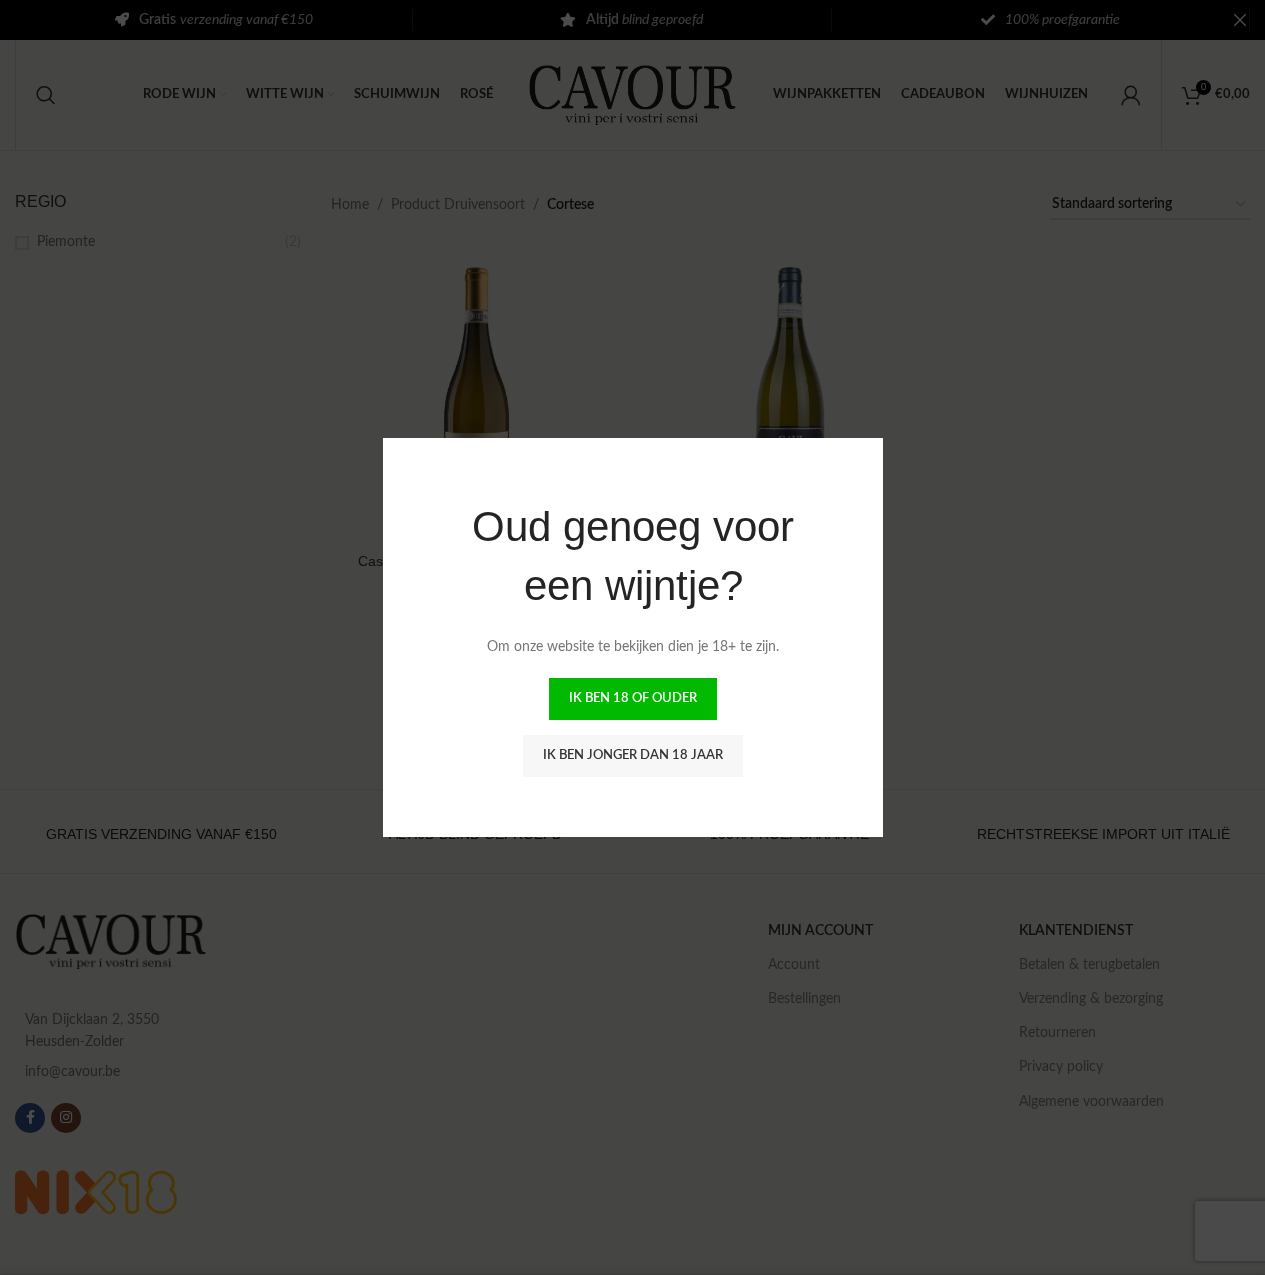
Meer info (1067, 1240)
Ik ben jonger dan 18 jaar (633, 755)
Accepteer (1179, 1240)
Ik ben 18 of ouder (633, 698)
